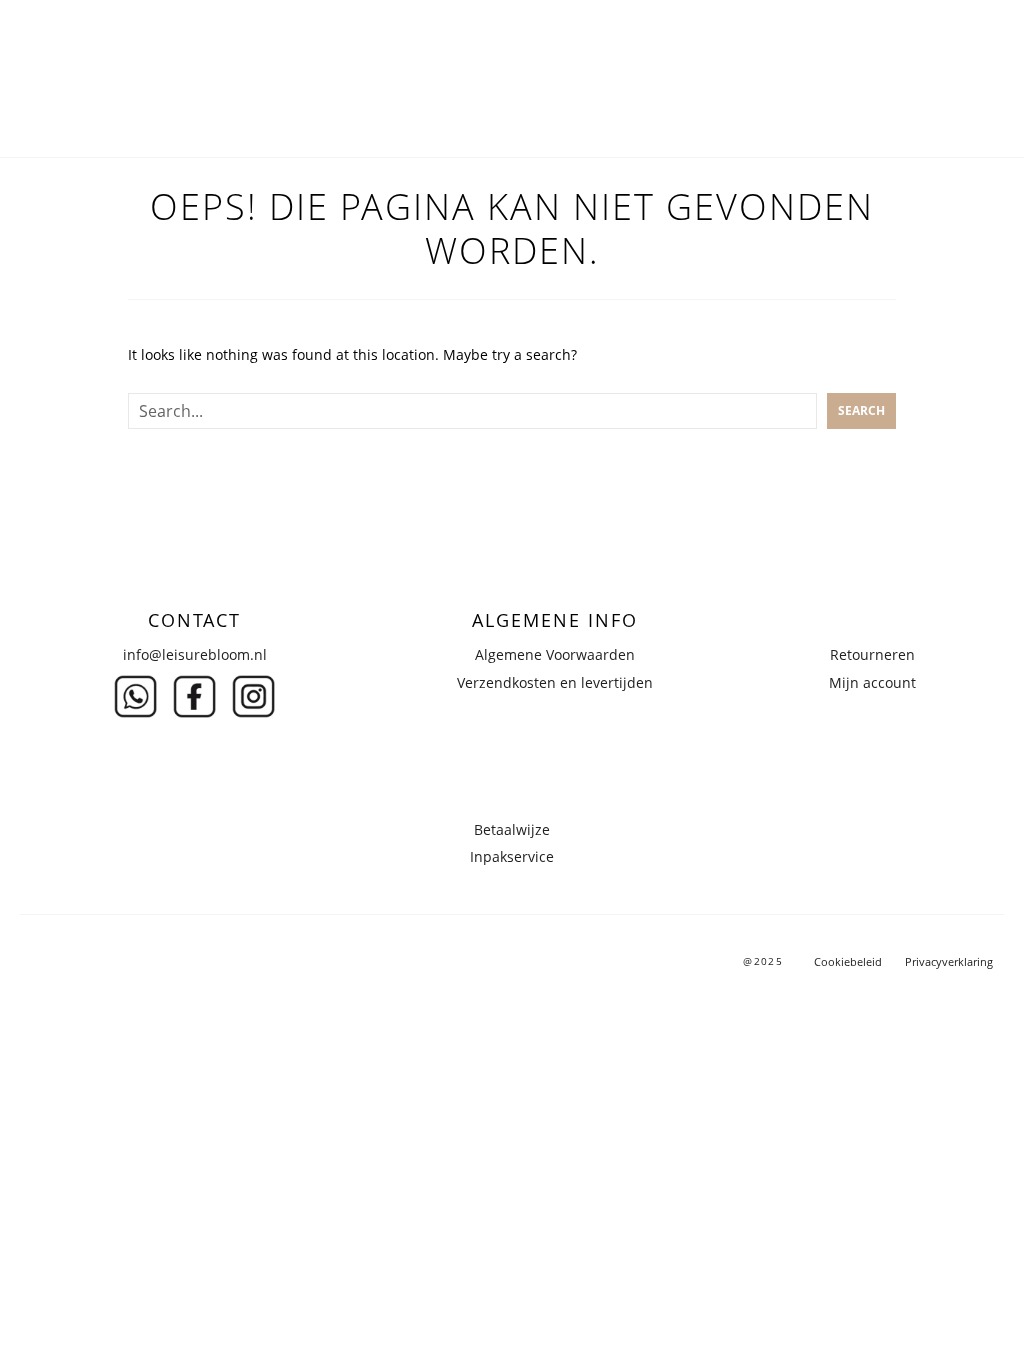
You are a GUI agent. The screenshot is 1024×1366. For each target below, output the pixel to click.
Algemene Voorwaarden (555, 654)
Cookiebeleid (848, 961)
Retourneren (872, 654)
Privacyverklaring (949, 961)
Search (861, 410)
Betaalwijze (512, 829)
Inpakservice (512, 856)
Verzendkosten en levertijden (555, 682)
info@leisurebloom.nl (195, 654)
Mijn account (872, 682)
